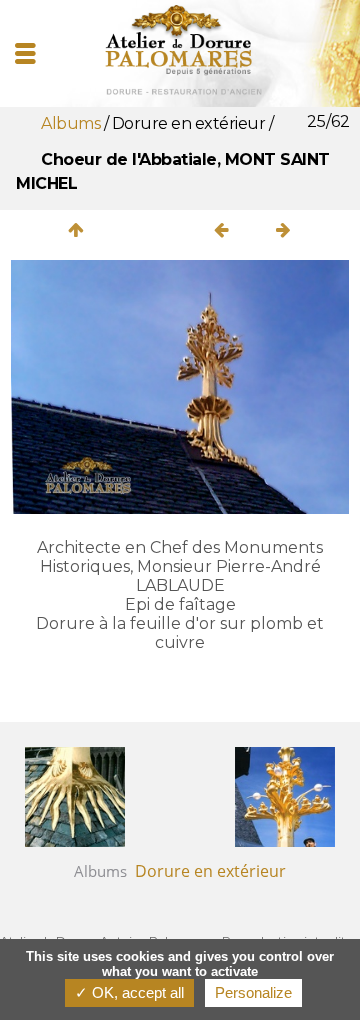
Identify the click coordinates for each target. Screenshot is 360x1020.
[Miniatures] (76, 230)
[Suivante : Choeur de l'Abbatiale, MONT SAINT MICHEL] (284, 230)
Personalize (253, 992)
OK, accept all (136, 992)
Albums (70, 123)
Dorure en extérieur (190, 123)
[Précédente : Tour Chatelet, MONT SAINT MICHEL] (222, 230)
